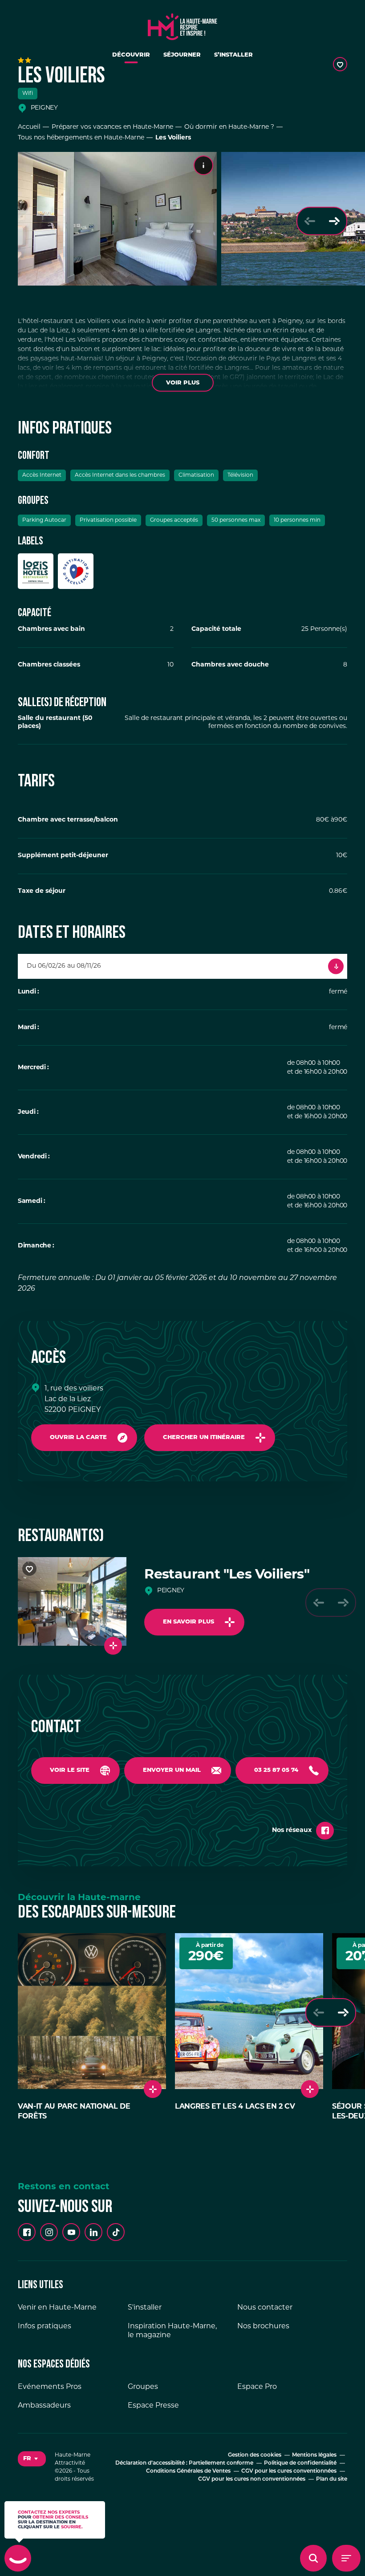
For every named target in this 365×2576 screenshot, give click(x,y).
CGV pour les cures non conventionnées (252, 2479)
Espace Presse (153, 2406)
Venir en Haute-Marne (57, 2308)
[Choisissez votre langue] (32, 2459)
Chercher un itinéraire (204, 1437)
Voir (183, 383)
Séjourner (182, 55)
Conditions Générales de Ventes (188, 2471)
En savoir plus (189, 1622)
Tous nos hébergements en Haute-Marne (81, 138)
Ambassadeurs (44, 2406)
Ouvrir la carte (78, 1437)
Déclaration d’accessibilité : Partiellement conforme (184, 2463)
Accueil (29, 127)
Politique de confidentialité (300, 2463)
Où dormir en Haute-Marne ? (229, 127)
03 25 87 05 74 (276, 1770)
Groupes (143, 2387)
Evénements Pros (50, 2387)
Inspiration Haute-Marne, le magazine (172, 2331)
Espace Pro (257, 2387)
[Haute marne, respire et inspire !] (182, 25)
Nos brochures (263, 2327)
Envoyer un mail (172, 1770)
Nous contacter (265, 2308)
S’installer (233, 55)
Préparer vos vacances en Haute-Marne (112, 127)
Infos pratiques (45, 2327)
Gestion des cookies (255, 2455)
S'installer (145, 2308)
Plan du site (332, 2479)
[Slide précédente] (310, 221)
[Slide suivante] (334, 221)
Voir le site (70, 1770)
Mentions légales (314, 2455)
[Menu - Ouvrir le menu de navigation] (346, 2558)
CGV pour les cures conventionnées (289, 2471)
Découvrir (131, 55)
